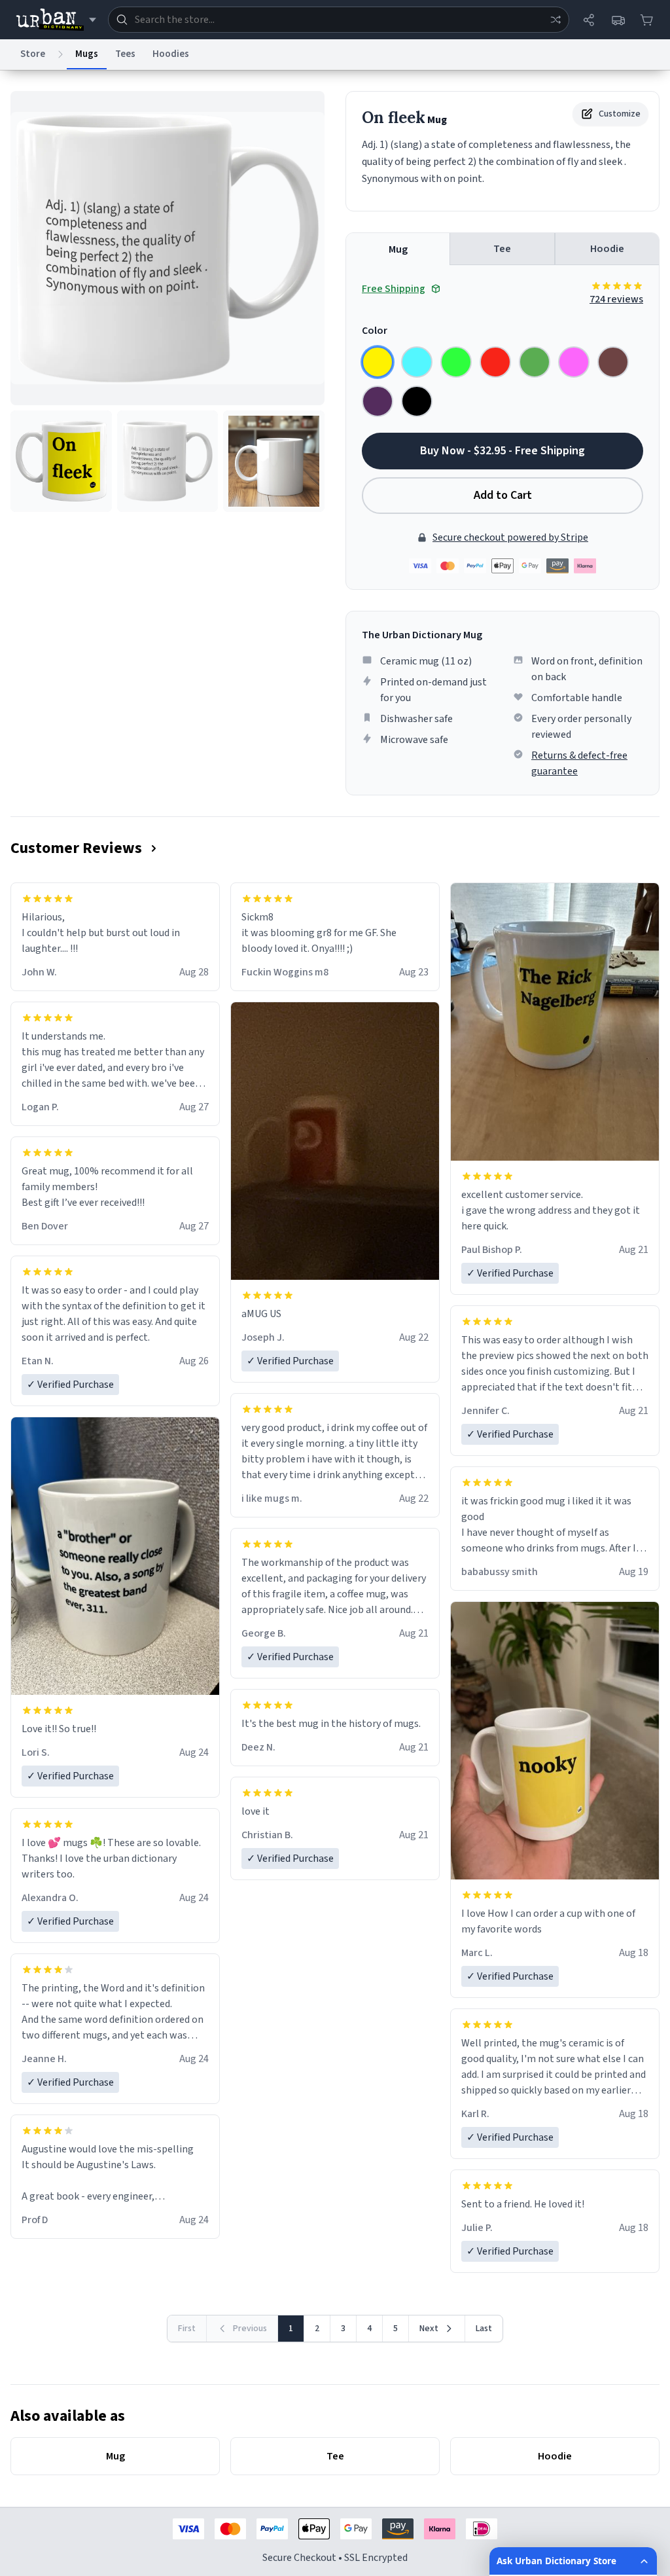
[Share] (589, 20)
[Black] (417, 401)
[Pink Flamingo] (574, 362)
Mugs (87, 54)
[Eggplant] (378, 401)
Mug (398, 249)
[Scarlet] (495, 362)
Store (33, 54)
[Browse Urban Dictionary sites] (56, 20)
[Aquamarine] (417, 362)
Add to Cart (503, 495)
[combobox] (339, 20)
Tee (502, 249)
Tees (125, 54)
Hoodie (607, 249)
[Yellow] (378, 362)
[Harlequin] (456, 362)
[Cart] (646, 20)
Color (375, 331)
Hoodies (171, 54)
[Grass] (535, 362)
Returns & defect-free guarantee (579, 763)
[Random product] (555, 20)
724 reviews (616, 299)
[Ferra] (613, 362)
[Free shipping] (618, 20)
